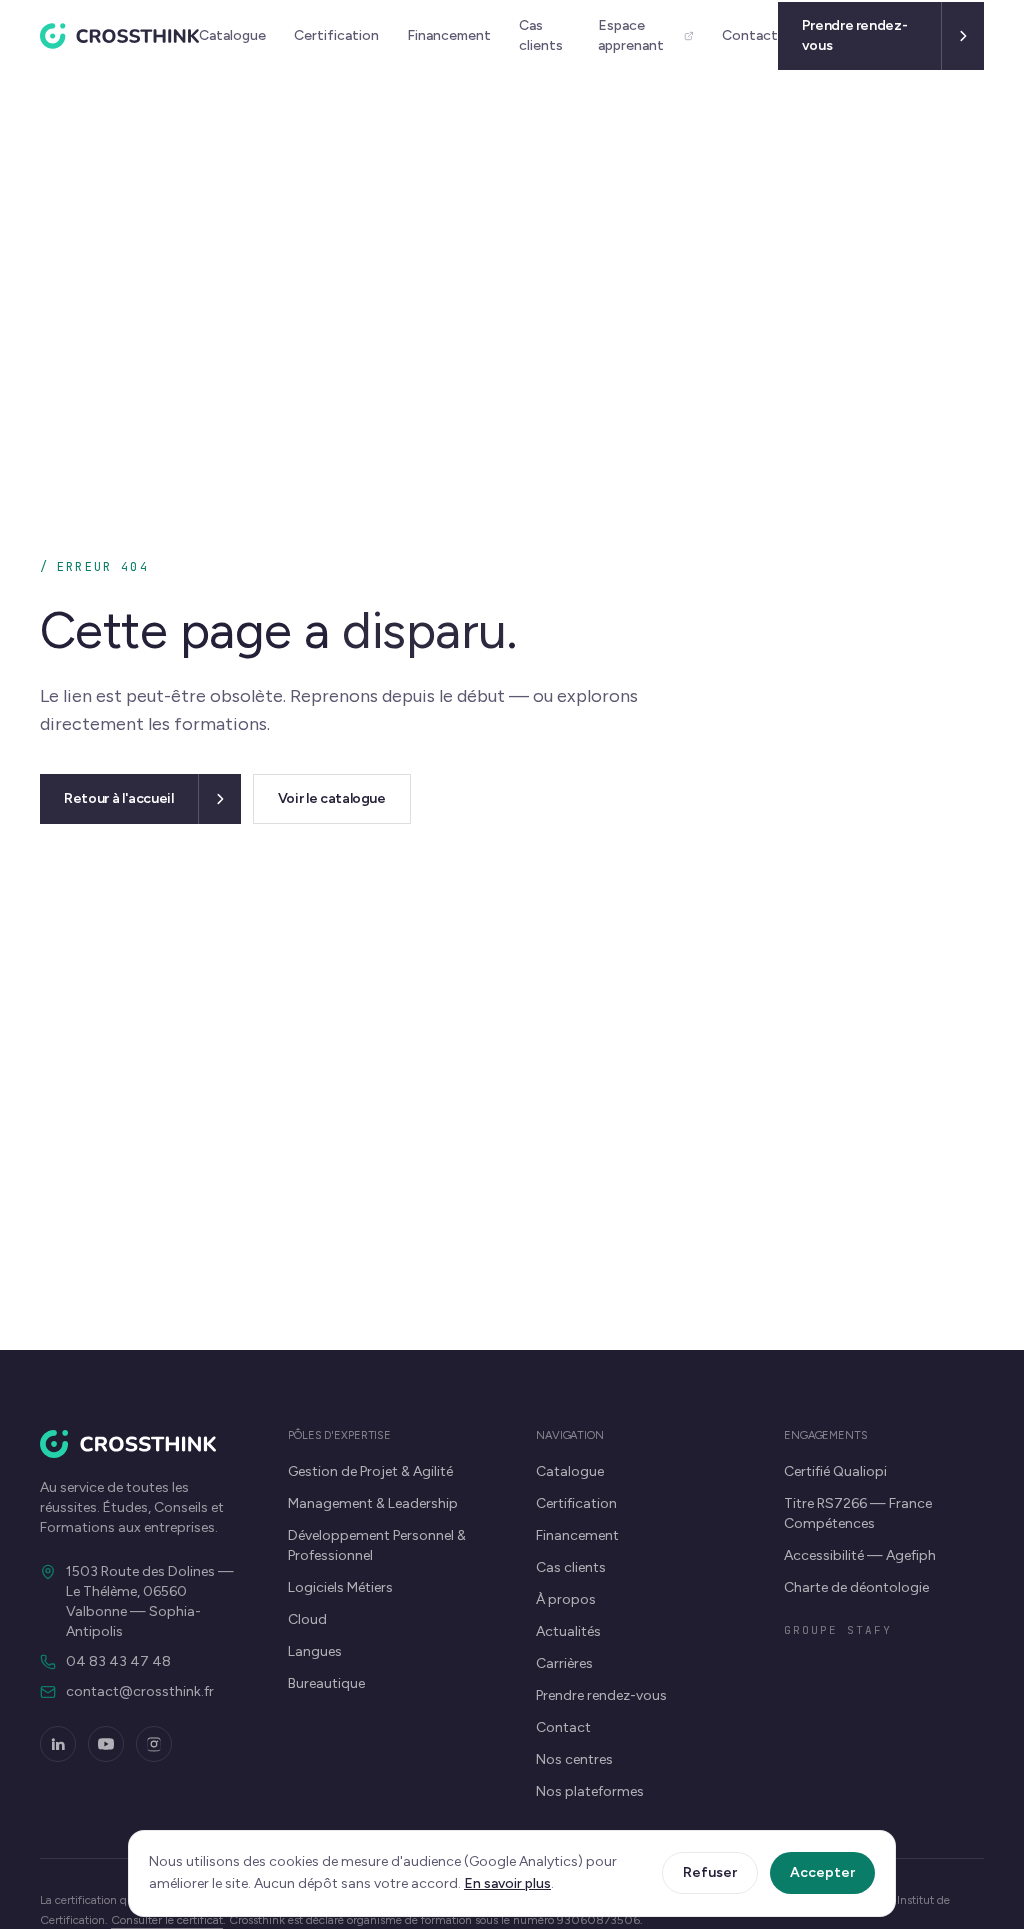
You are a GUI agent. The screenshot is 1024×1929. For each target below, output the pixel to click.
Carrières (564, 1663)
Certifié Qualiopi (835, 1471)
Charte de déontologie (856, 1587)
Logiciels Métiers (340, 1587)
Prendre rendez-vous (601, 1695)
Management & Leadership (373, 1503)
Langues (315, 1651)
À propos (566, 1599)
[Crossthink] (119, 36)
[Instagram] (154, 1744)
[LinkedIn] (58, 1744)
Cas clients (541, 35)
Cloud (307, 1619)
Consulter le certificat (167, 1920)
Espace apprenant (631, 35)
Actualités (568, 1631)
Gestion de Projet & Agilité (370, 1471)
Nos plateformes (590, 1791)
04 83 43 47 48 (118, 1661)
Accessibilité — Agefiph (860, 1555)
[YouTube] (106, 1744)
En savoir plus (507, 1883)
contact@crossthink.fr (140, 1691)
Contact (750, 35)
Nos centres (574, 1759)
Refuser (710, 1872)
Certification (336, 35)
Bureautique (326, 1683)
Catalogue (232, 35)
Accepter (822, 1872)
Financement (449, 35)
